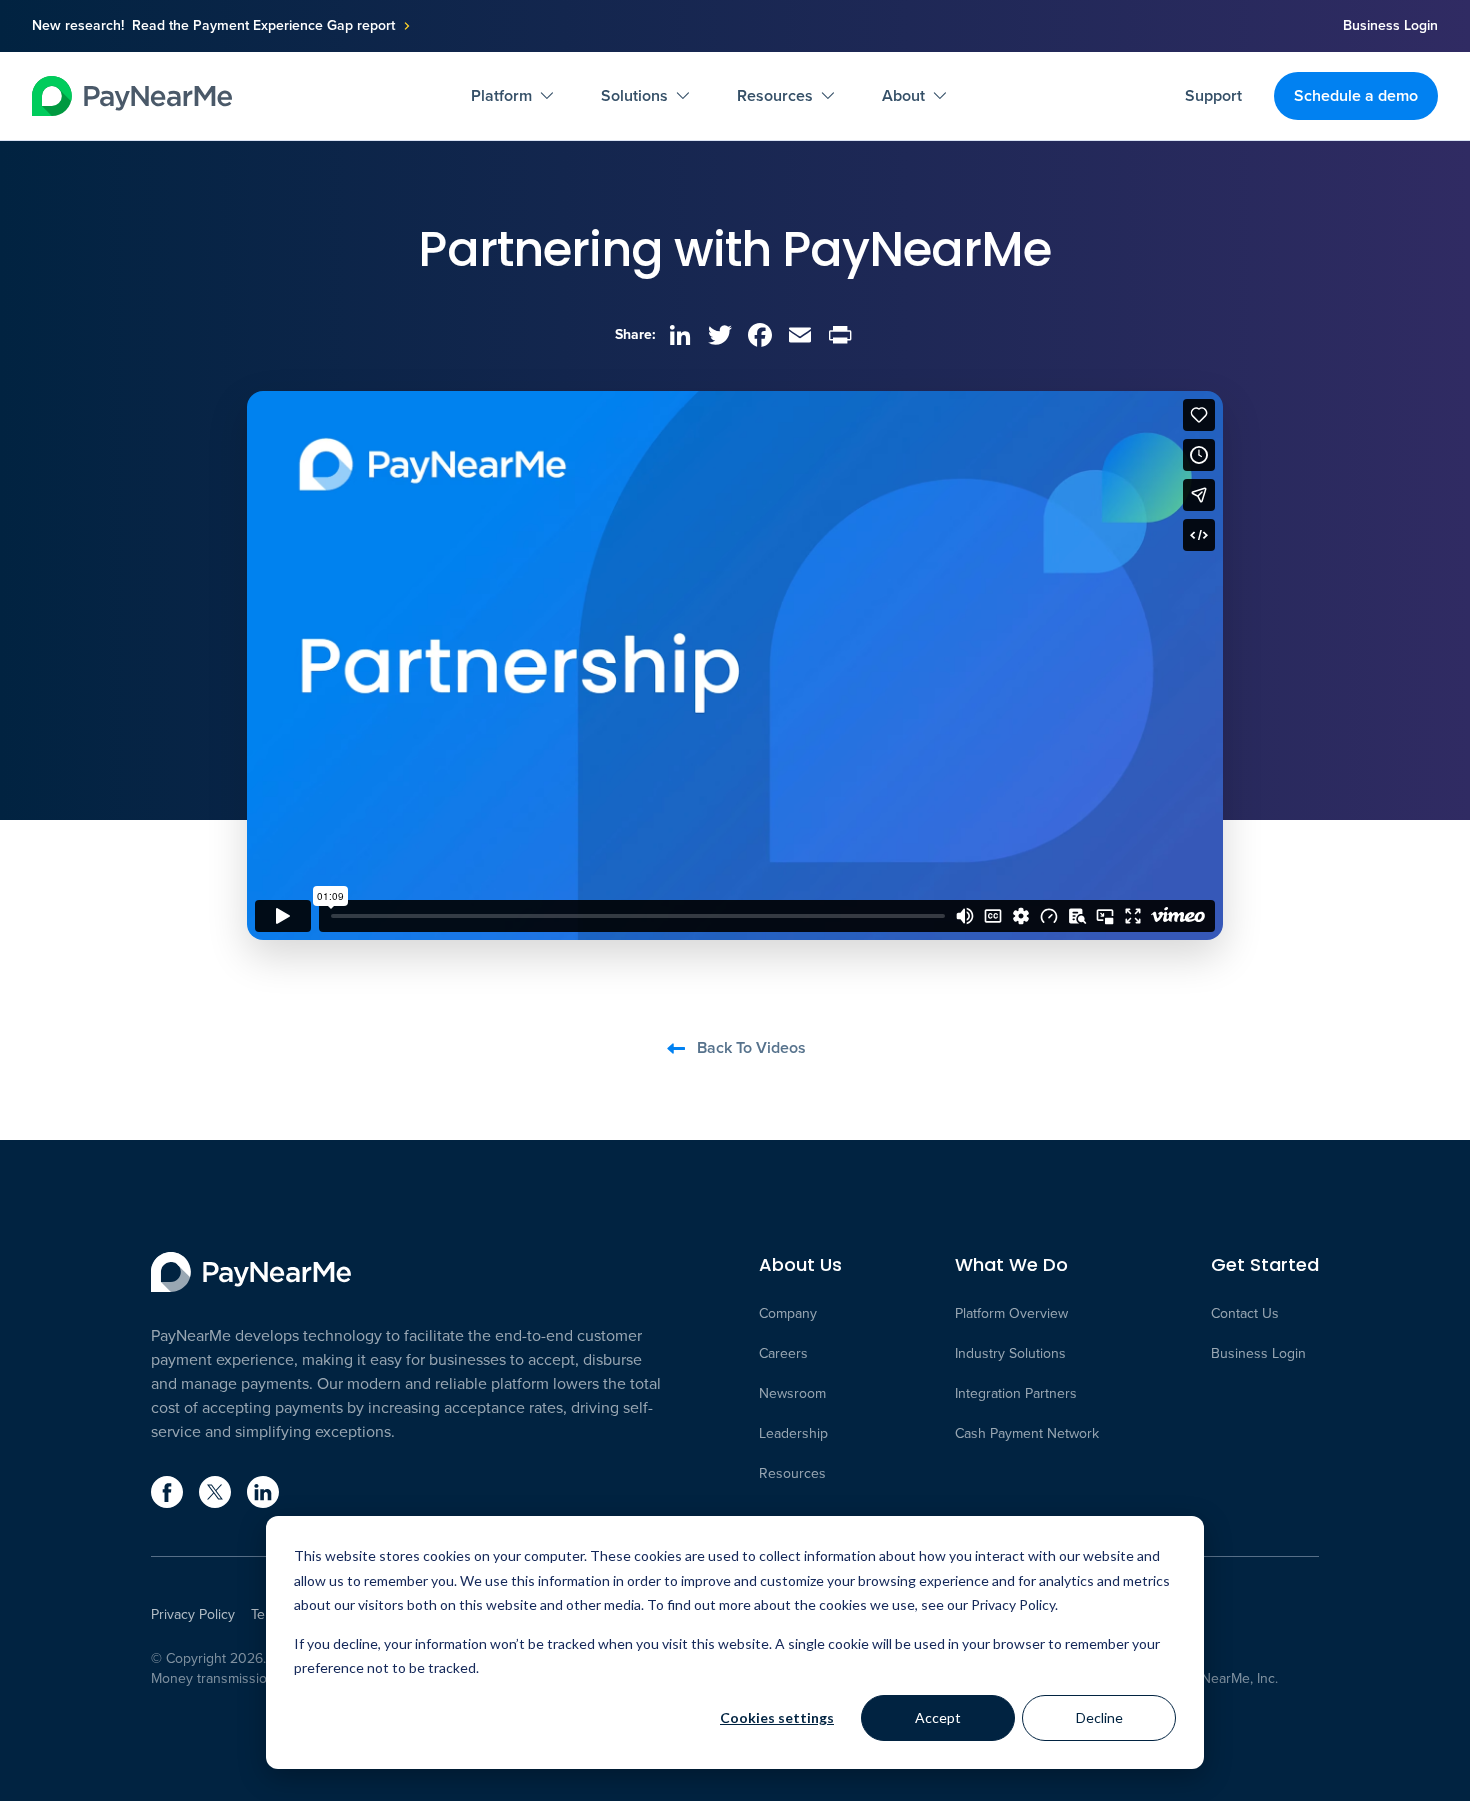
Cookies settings (777, 1717)
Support (1213, 95)
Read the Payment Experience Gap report (263, 26)
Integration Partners (1016, 1394)
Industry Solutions (1010, 1354)
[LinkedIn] (680, 335)
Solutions (634, 95)
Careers (783, 1354)
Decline (1099, 1717)
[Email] (800, 335)
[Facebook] (760, 335)
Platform (501, 95)
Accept (938, 1717)
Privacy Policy (193, 1615)
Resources (775, 95)
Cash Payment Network (1027, 1434)
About (903, 95)
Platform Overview (1011, 1314)
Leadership (793, 1434)
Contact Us (1245, 1314)
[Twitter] (720, 335)
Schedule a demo (1356, 95)
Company (788, 1314)
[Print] (840, 335)
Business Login (1390, 26)
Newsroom (792, 1394)
